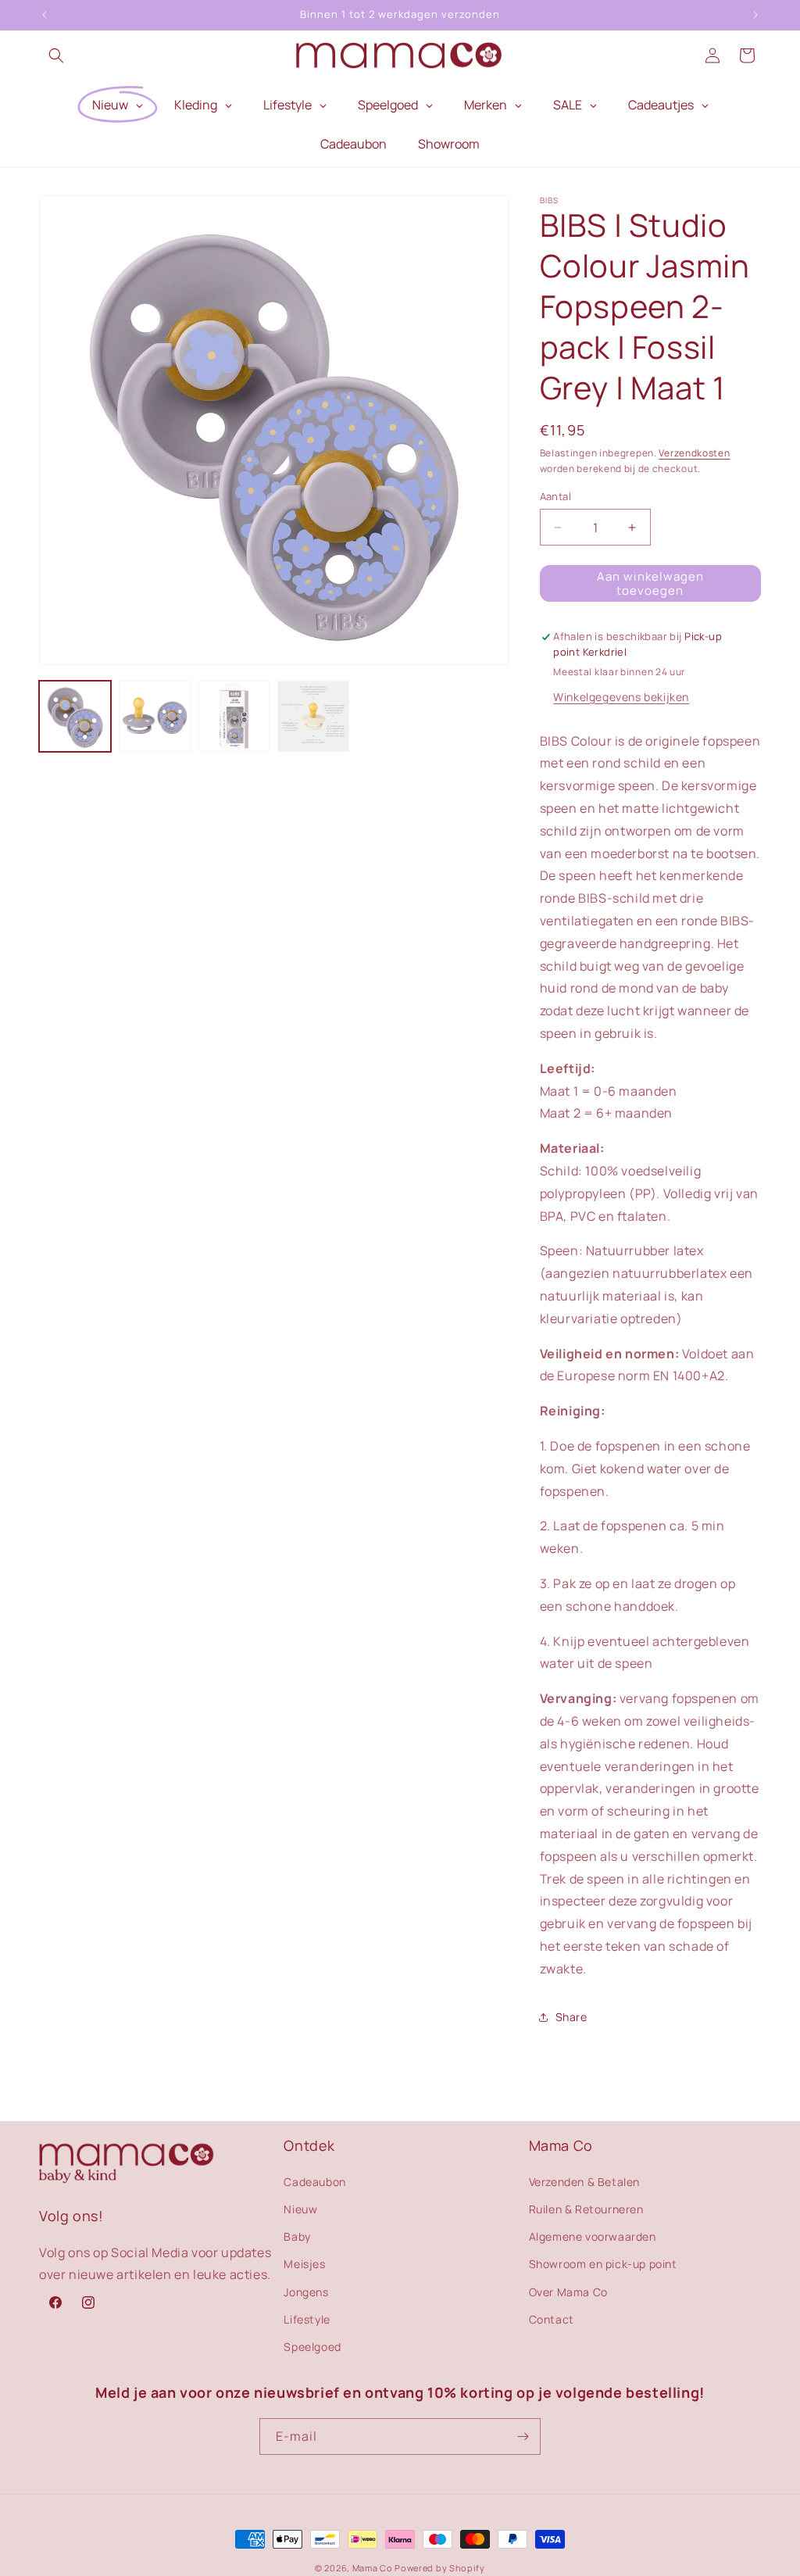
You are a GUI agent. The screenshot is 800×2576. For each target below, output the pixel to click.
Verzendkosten (694, 453)
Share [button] (571, 2017)
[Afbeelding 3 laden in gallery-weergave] (234, 717)
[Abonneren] (523, 2436)
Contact (552, 2319)
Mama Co (373, 2568)
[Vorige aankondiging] (45, 15)
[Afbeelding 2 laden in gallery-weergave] (155, 717)
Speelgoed (312, 2347)
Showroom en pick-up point (603, 2264)
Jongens (306, 2292)
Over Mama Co (568, 2292)
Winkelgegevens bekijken (621, 697)
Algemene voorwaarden (593, 2236)
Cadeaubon (314, 2182)
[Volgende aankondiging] (755, 15)
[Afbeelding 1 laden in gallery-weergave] (75, 717)
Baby (297, 2236)
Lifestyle (307, 2319)
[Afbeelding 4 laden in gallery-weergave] (313, 717)
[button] (56, 55)
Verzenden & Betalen (584, 2182)
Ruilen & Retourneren (586, 2209)
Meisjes (304, 2264)
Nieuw (300, 2209)
